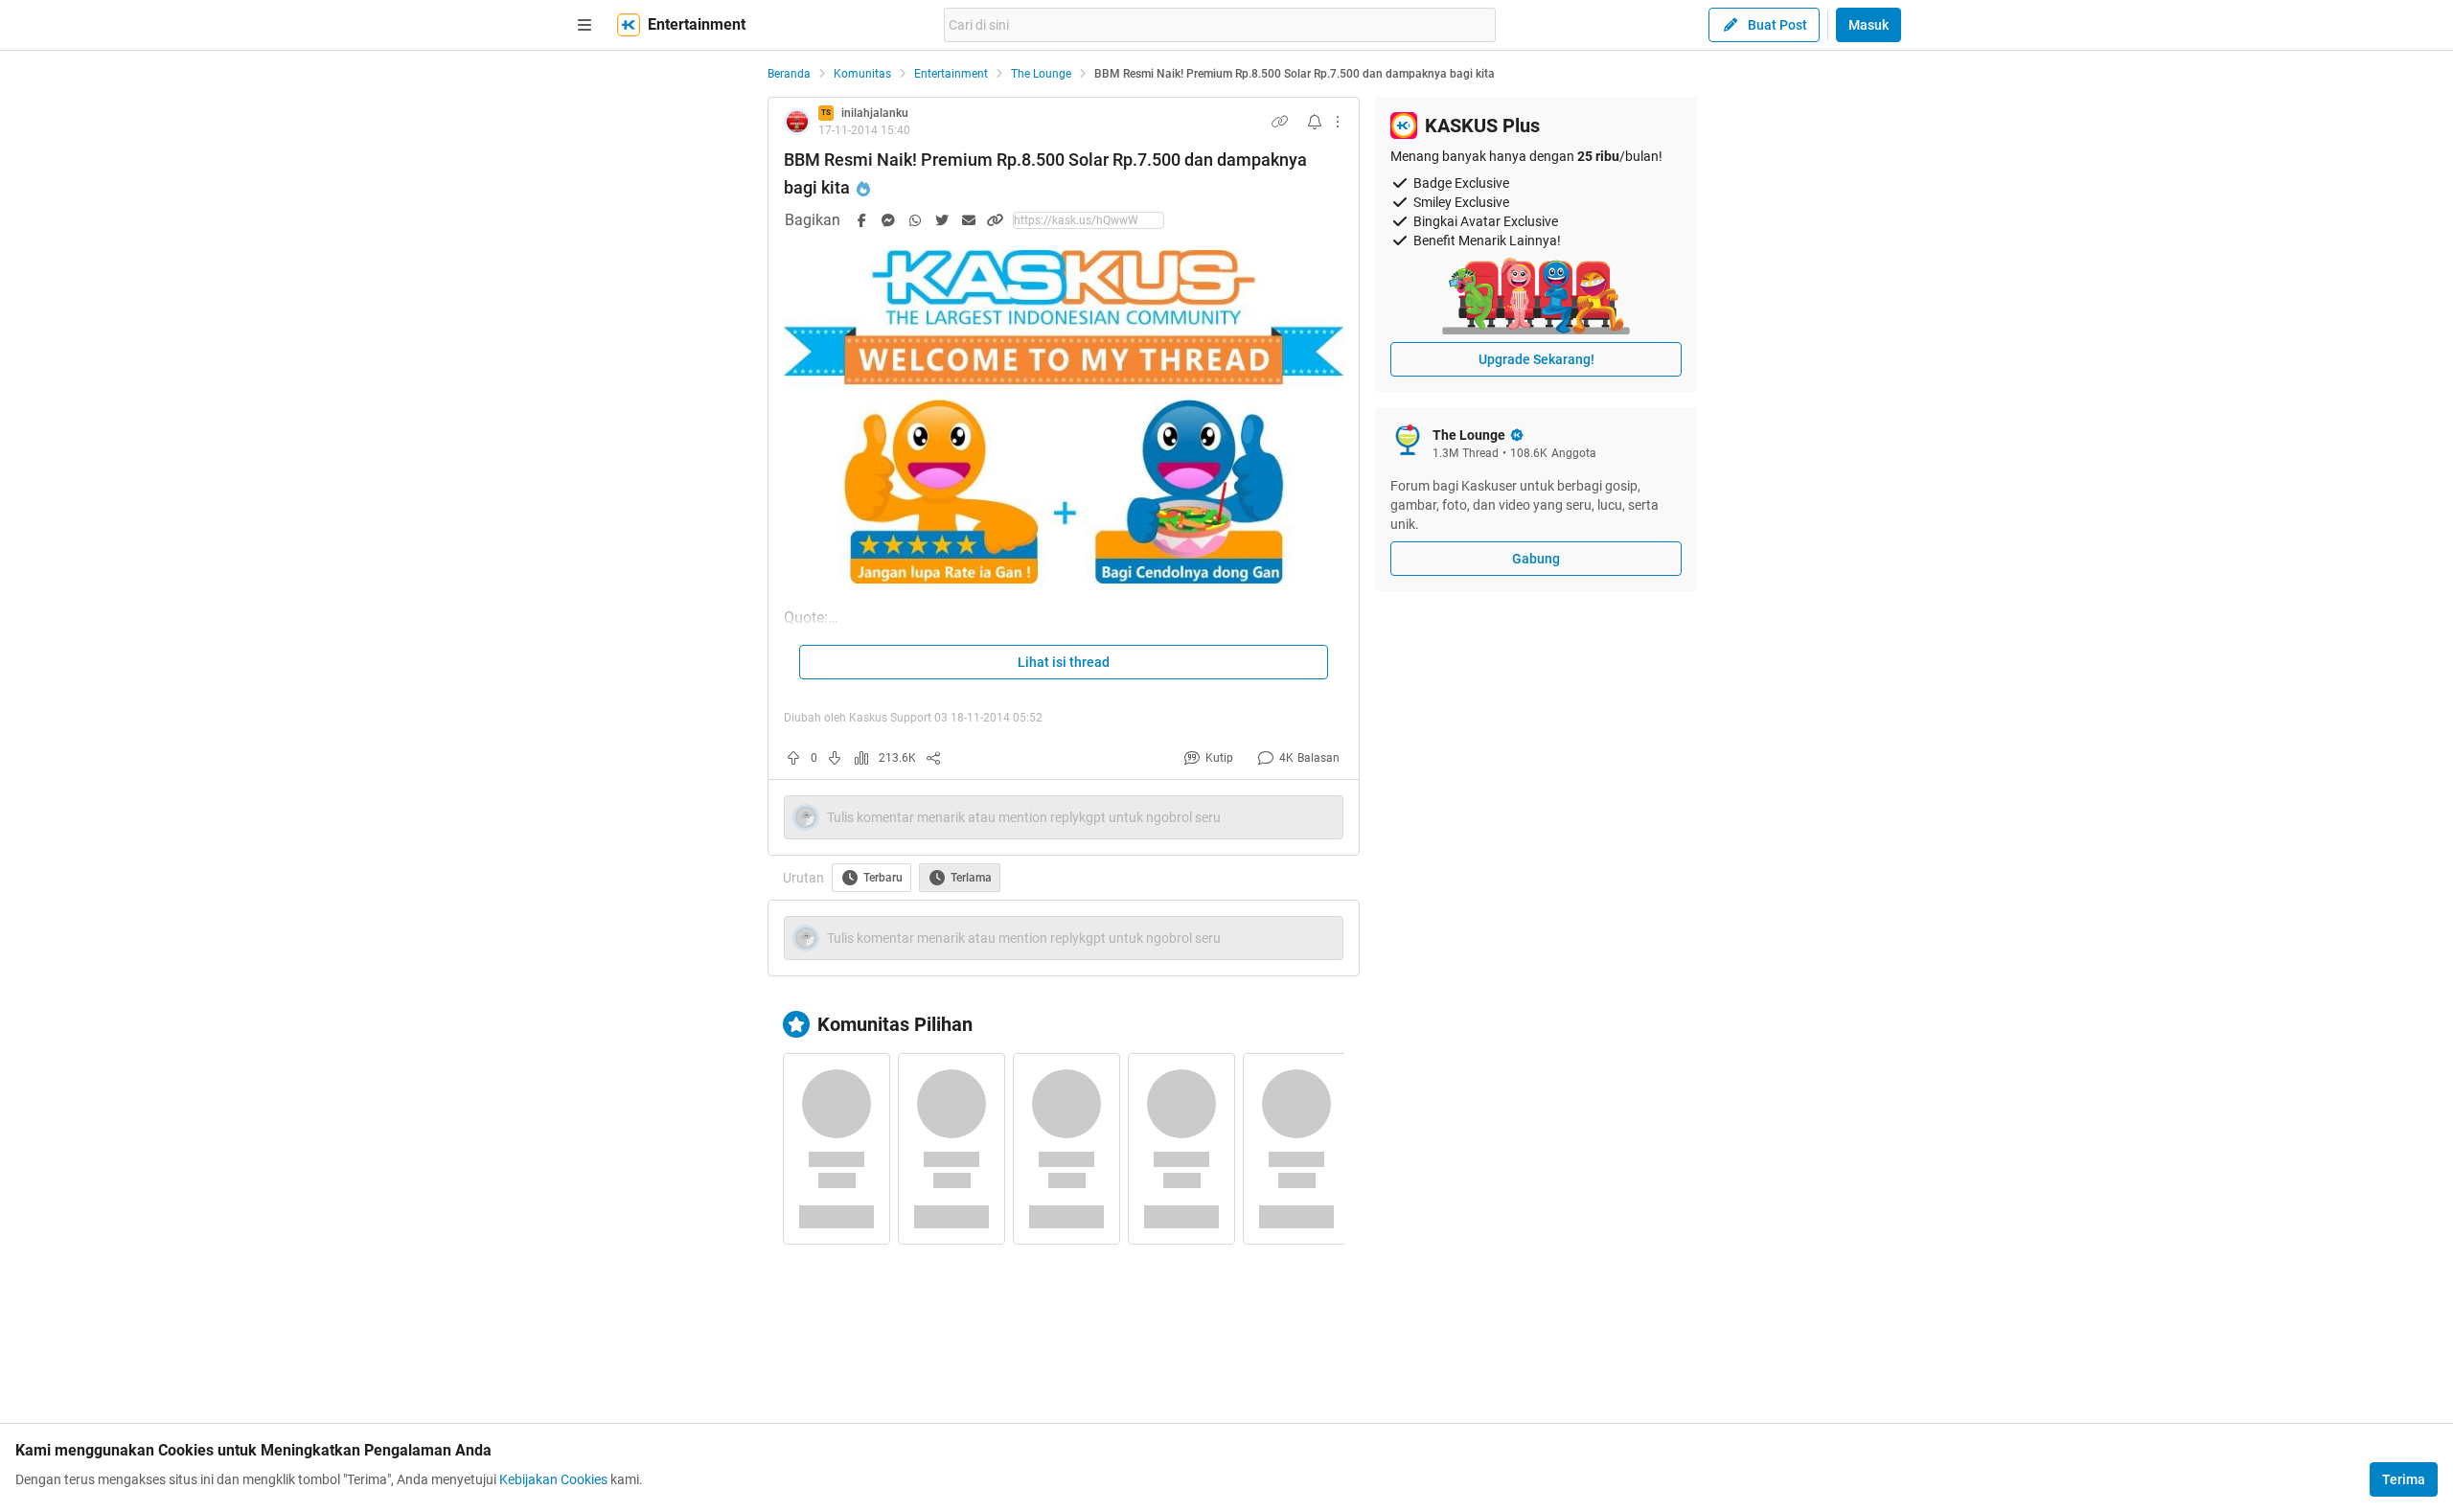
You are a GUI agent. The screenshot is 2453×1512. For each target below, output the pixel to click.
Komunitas (862, 74)
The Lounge (1041, 74)
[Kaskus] (629, 25)
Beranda (789, 74)
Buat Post (1777, 25)
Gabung (1536, 559)
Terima (2404, 1479)
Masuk (1868, 25)
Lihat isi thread (1064, 662)
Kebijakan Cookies (553, 1479)
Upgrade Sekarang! (1536, 359)
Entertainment (951, 74)
